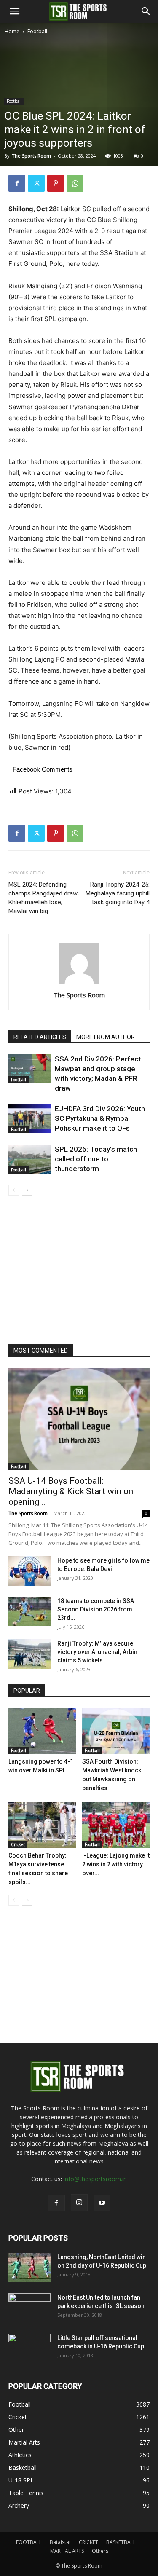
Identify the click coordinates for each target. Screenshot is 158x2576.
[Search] (146, 11)
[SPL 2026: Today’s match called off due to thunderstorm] (29, 1159)
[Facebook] (17, 183)
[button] (14, 11)
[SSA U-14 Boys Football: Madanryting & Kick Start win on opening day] (79, 1419)
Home (12, 31)
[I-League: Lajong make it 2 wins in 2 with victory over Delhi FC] (116, 1825)
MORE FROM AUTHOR (106, 1037)
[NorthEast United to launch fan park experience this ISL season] (29, 2308)
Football (37, 31)
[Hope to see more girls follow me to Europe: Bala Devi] (29, 1571)
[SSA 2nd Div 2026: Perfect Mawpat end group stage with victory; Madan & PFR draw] (29, 1069)
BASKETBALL (121, 2542)
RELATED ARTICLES (40, 1037)
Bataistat (60, 2542)
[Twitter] (36, 183)
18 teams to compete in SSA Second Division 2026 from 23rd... (96, 1609)
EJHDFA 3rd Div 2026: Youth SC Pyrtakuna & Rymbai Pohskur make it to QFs (100, 1118)
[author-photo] (79, 983)
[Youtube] (102, 2203)
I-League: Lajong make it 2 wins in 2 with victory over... (116, 1864)
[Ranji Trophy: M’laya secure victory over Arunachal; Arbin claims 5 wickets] (29, 1654)
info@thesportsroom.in (95, 2179)
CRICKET (88, 2542)
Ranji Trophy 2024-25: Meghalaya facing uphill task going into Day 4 (118, 893)
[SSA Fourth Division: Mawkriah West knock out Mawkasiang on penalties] (116, 1731)
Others (100, 2551)
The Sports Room (79, 995)
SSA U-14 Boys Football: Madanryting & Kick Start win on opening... (71, 1491)
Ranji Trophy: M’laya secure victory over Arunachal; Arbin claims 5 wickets (97, 1652)
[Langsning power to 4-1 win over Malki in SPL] (42, 1731)
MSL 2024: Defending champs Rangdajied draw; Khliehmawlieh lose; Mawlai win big (44, 898)
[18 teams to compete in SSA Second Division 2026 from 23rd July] (29, 1611)
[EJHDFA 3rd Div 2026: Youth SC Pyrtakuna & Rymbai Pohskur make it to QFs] (29, 1119)
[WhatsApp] (75, 183)
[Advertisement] (79, 119)
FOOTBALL (29, 2542)
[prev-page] (14, 1190)
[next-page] (27, 1190)
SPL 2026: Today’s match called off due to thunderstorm (96, 1159)
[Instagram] (79, 2203)
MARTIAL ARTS (67, 2551)
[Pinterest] (56, 183)
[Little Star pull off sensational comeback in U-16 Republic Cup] (29, 2348)
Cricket (18, 1844)
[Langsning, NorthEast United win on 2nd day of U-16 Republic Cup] (29, 2268)
